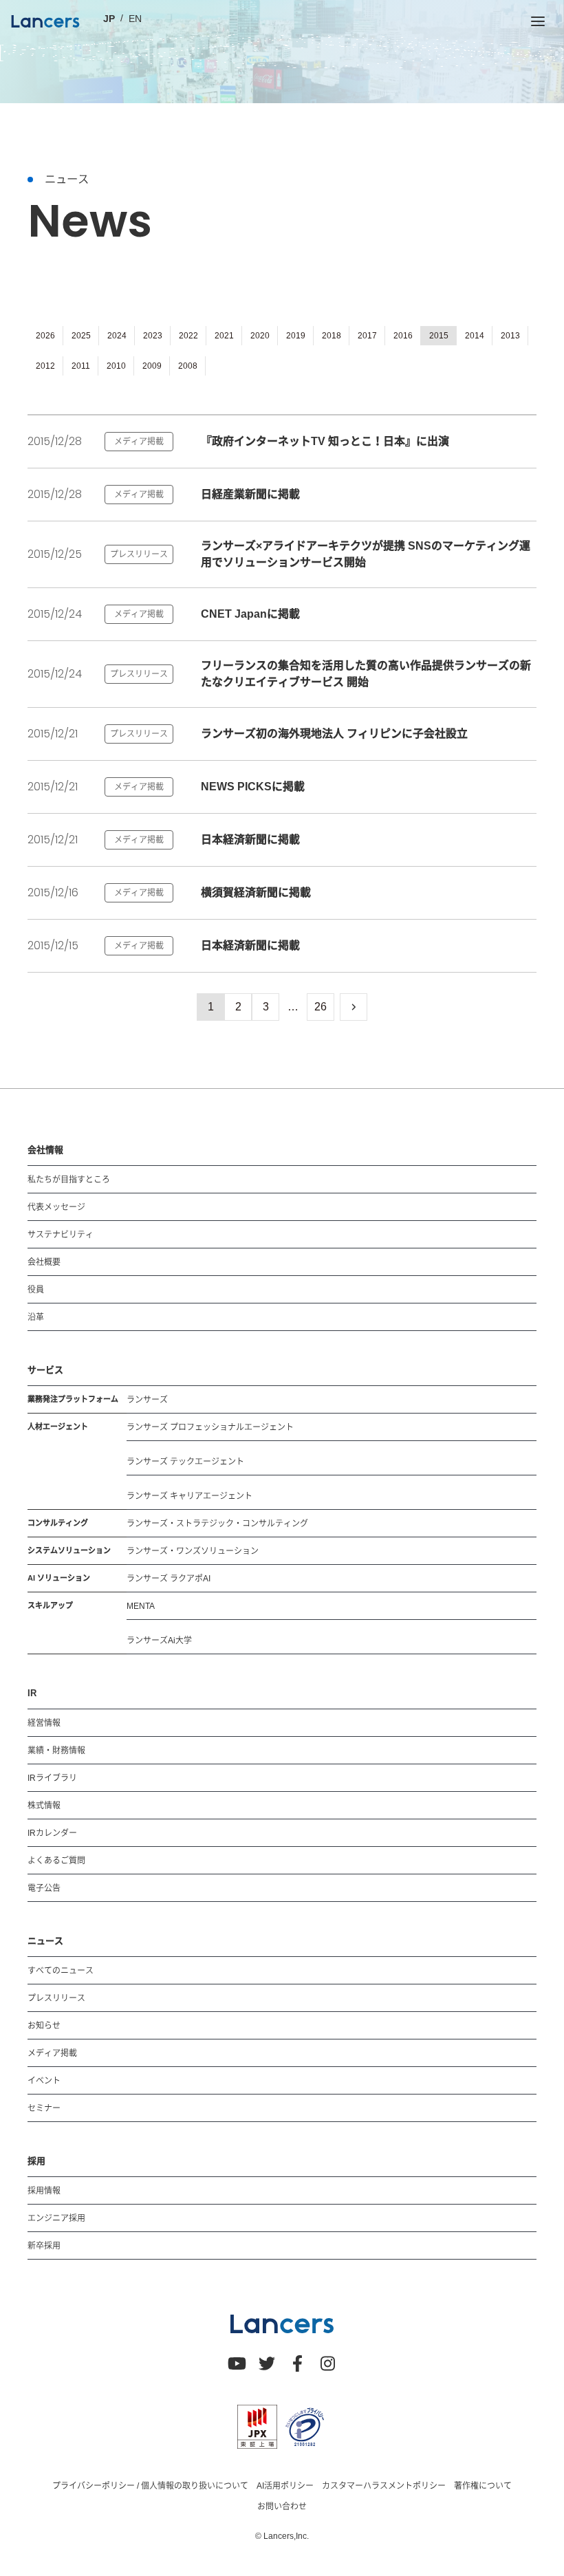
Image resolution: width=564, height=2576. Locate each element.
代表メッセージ (56, 1207)
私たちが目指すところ (69, 1180)
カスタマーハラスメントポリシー (384, 2486)
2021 (224, 336)
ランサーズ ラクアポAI (169, 1579)
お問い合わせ (282, 2507)
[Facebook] (297, 2363)
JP (109, 19)
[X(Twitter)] (267, 2363)
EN (135, 19)
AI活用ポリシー (285, 2486)
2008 (188, 366)
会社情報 (45, 1150)
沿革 (36, 1317)
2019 (296, 336)
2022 (188, 336)
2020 (260, 336)
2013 (510, 336)
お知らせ (44, 2026)
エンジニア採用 (56, 2218)
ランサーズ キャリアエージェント (189, 1496)
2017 (367, 336)
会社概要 (44, 1262)
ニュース (45, 1941)
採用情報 (44, 2191)
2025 (81, 336)
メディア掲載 (52, 2053)
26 (321, 1007)
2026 (45, 336)
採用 (36, 2161)
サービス (45, 1370)
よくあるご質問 (56, 1861)
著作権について (483, 2486)
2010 (116, 366)
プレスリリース (56, 1998)
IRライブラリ (52, 1778)
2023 (153, 336)
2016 (403, 336)
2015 (439, 336)
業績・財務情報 (56, 1751)
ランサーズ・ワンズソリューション (193, 1551)
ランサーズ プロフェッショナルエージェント (210, 1427)
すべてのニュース (61, 1971)
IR (32, 1693)
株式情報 (44, 1806)
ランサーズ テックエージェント (185, 1462)
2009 (152, 366)
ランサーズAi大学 (159, 1641)
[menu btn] (538, 21)
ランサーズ (147, 1400)
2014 (475, 336)
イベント (44, 2081)
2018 (332, 336)
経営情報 (44, 1723)
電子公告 (44, 1888)
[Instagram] (327, 2363)
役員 (36, 1290)
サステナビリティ (61, 1235)
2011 (81, 366)
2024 (117, 336)
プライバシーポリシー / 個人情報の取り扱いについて (150, 2486)
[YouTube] (237, 2363)
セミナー (44, 2108)
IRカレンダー (52, 1833)
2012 (45, 366)
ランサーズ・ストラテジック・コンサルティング (217, 1524)
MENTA (141, 1606)
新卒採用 (44, 2246)
